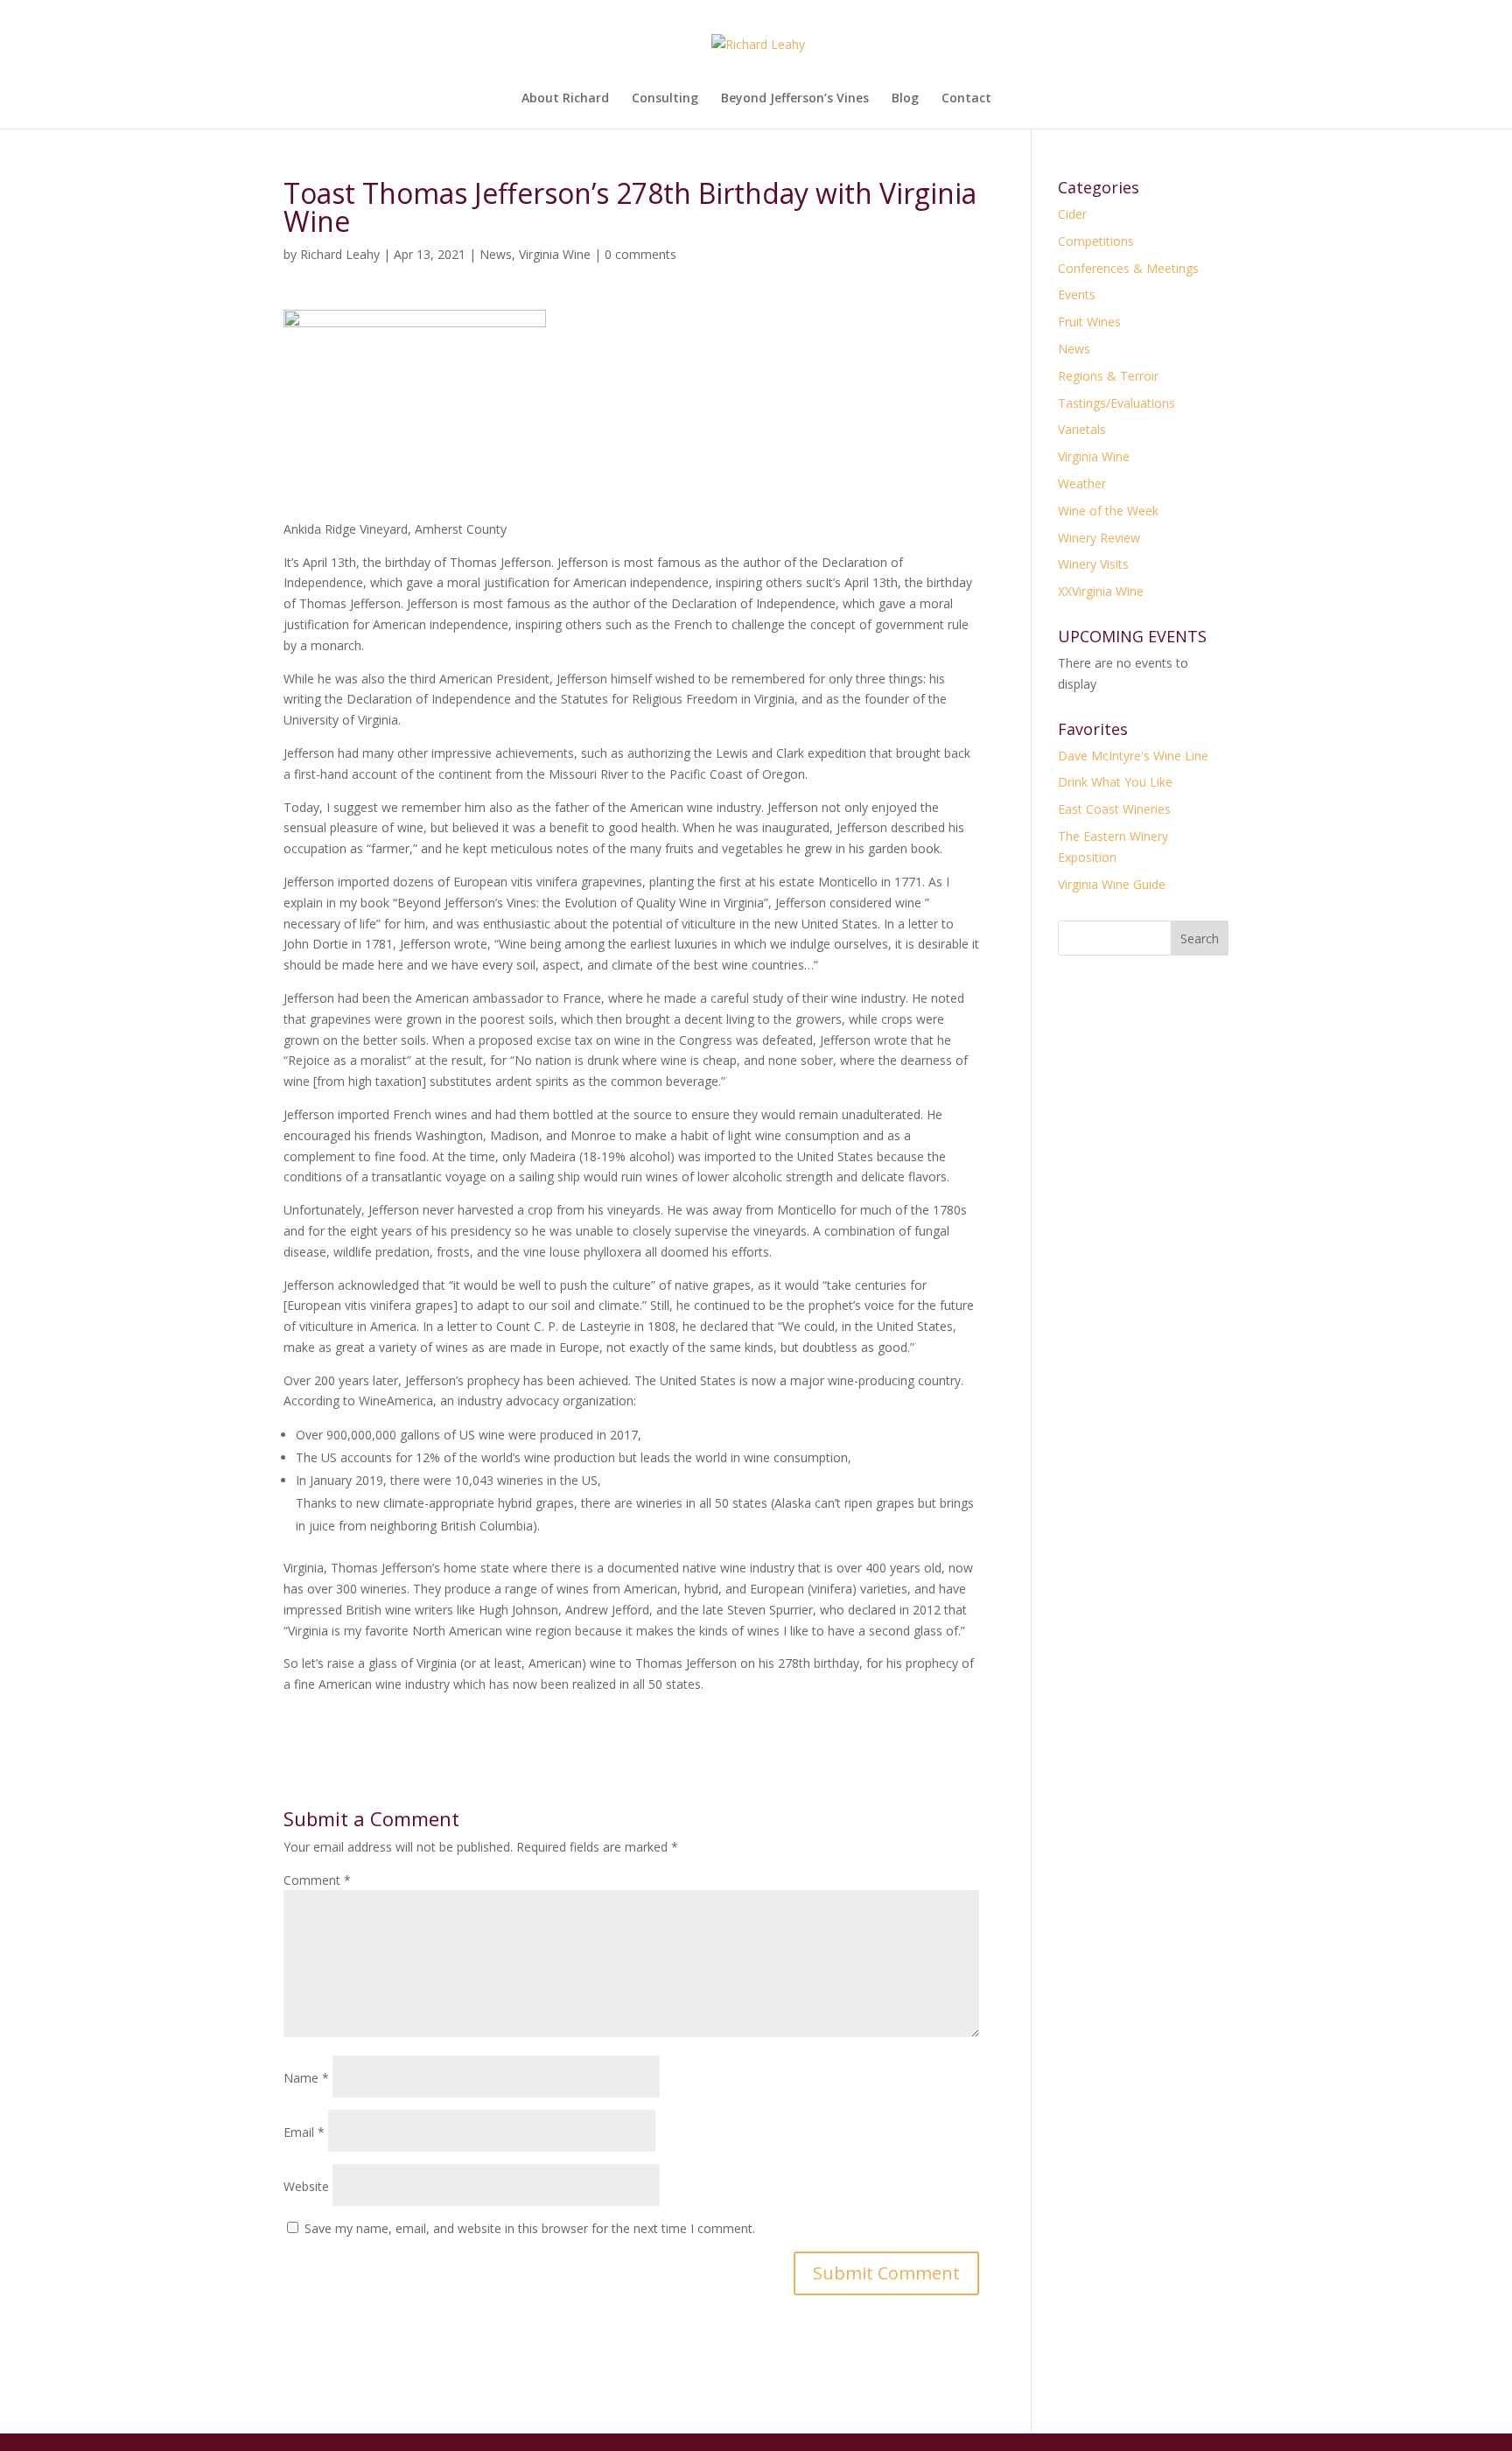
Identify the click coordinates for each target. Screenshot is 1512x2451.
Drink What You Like (1115, 782)
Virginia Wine (555, 254)
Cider (1072, 214)
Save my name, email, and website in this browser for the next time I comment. (530, 2228)
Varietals (1082, 429)
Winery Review (1099, 538)
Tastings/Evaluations (1116, 403)
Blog (905, 99)
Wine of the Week (1108, 511)
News (496, 254)
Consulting (665, 99)
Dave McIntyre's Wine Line (1133, 756)
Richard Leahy (340, 254)
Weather (1082, 483)
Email (304, 2132)
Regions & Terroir (1108, 376)
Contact (966, 99)
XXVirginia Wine (1101, 591)
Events (1077, 294)
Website (306, 2186)
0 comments (640, 254)
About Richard (565, 99)
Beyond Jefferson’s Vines (795, 99)
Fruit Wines (1089, 322)
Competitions (1096, 241)
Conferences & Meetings (1128, 268)
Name (306, 2078)
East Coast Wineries (1114, 809)
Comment (317, 1880)
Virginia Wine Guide (1112, 884)
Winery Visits (1093, 564)
